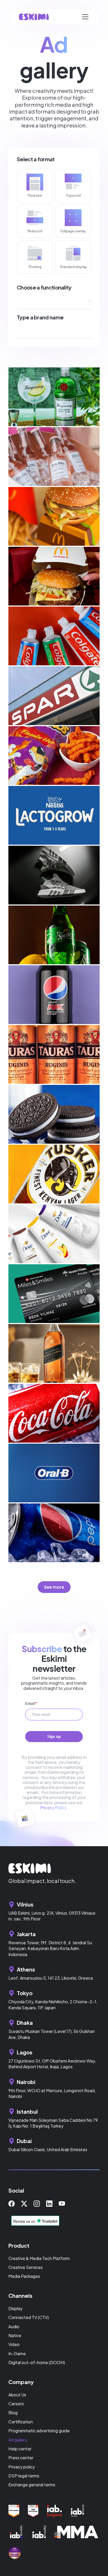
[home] (34, 17)
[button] (85, 17)
